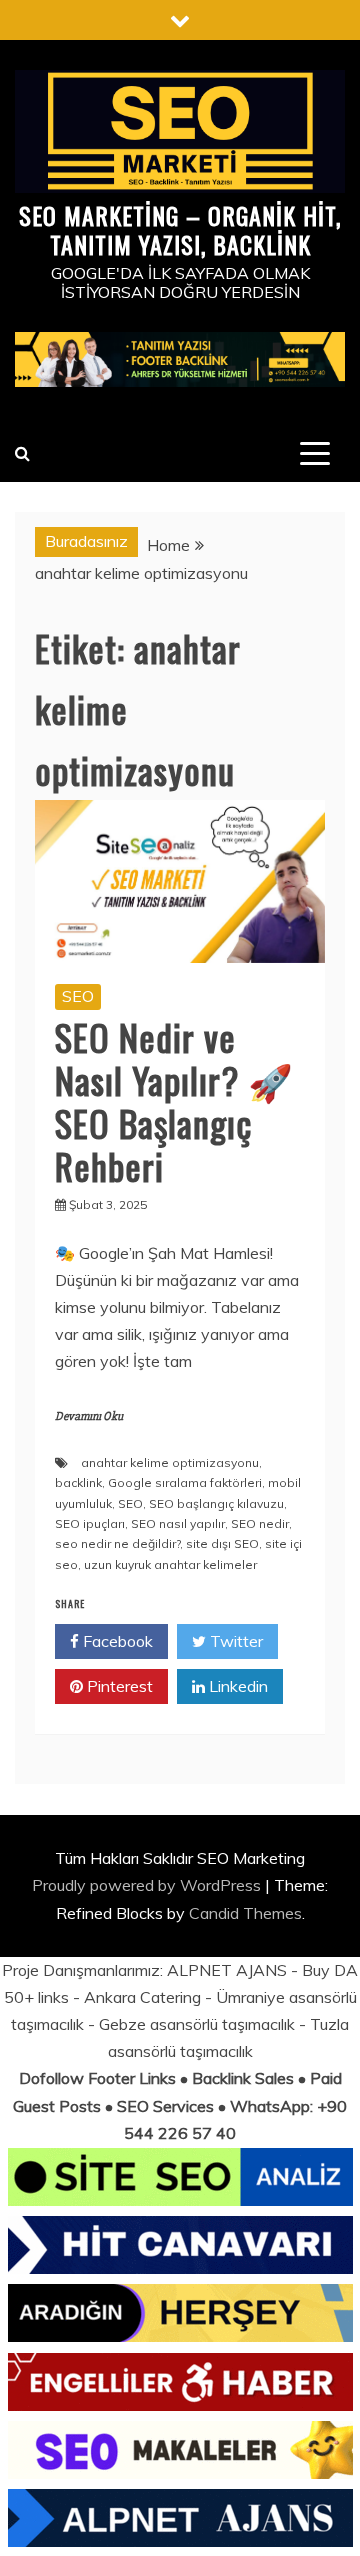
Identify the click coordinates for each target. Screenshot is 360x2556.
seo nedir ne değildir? (117, 1543)
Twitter (234, 1641)
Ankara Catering (142, 1997)
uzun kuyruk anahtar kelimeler (170, 1564)
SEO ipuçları (90, 1523)
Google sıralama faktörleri (185, 1482)
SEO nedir (260, 1523)
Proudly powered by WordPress (148, 1885)
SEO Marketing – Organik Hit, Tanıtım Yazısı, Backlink (180, 229)
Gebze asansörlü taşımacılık (197, 2024)
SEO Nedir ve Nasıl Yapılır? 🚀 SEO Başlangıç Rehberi (174, 1101)
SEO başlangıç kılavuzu (216, 1503)
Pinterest (118, 1686)
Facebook (116, 1641)
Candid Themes (245, 1913)
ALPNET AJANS (227, 1970)
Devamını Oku (89, 1416)
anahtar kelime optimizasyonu (170, 1462)
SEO (78, 996)
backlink (78, 1482)
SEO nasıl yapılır (178, 1523)
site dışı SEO (222, 1543)
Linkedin (236, 1686)
